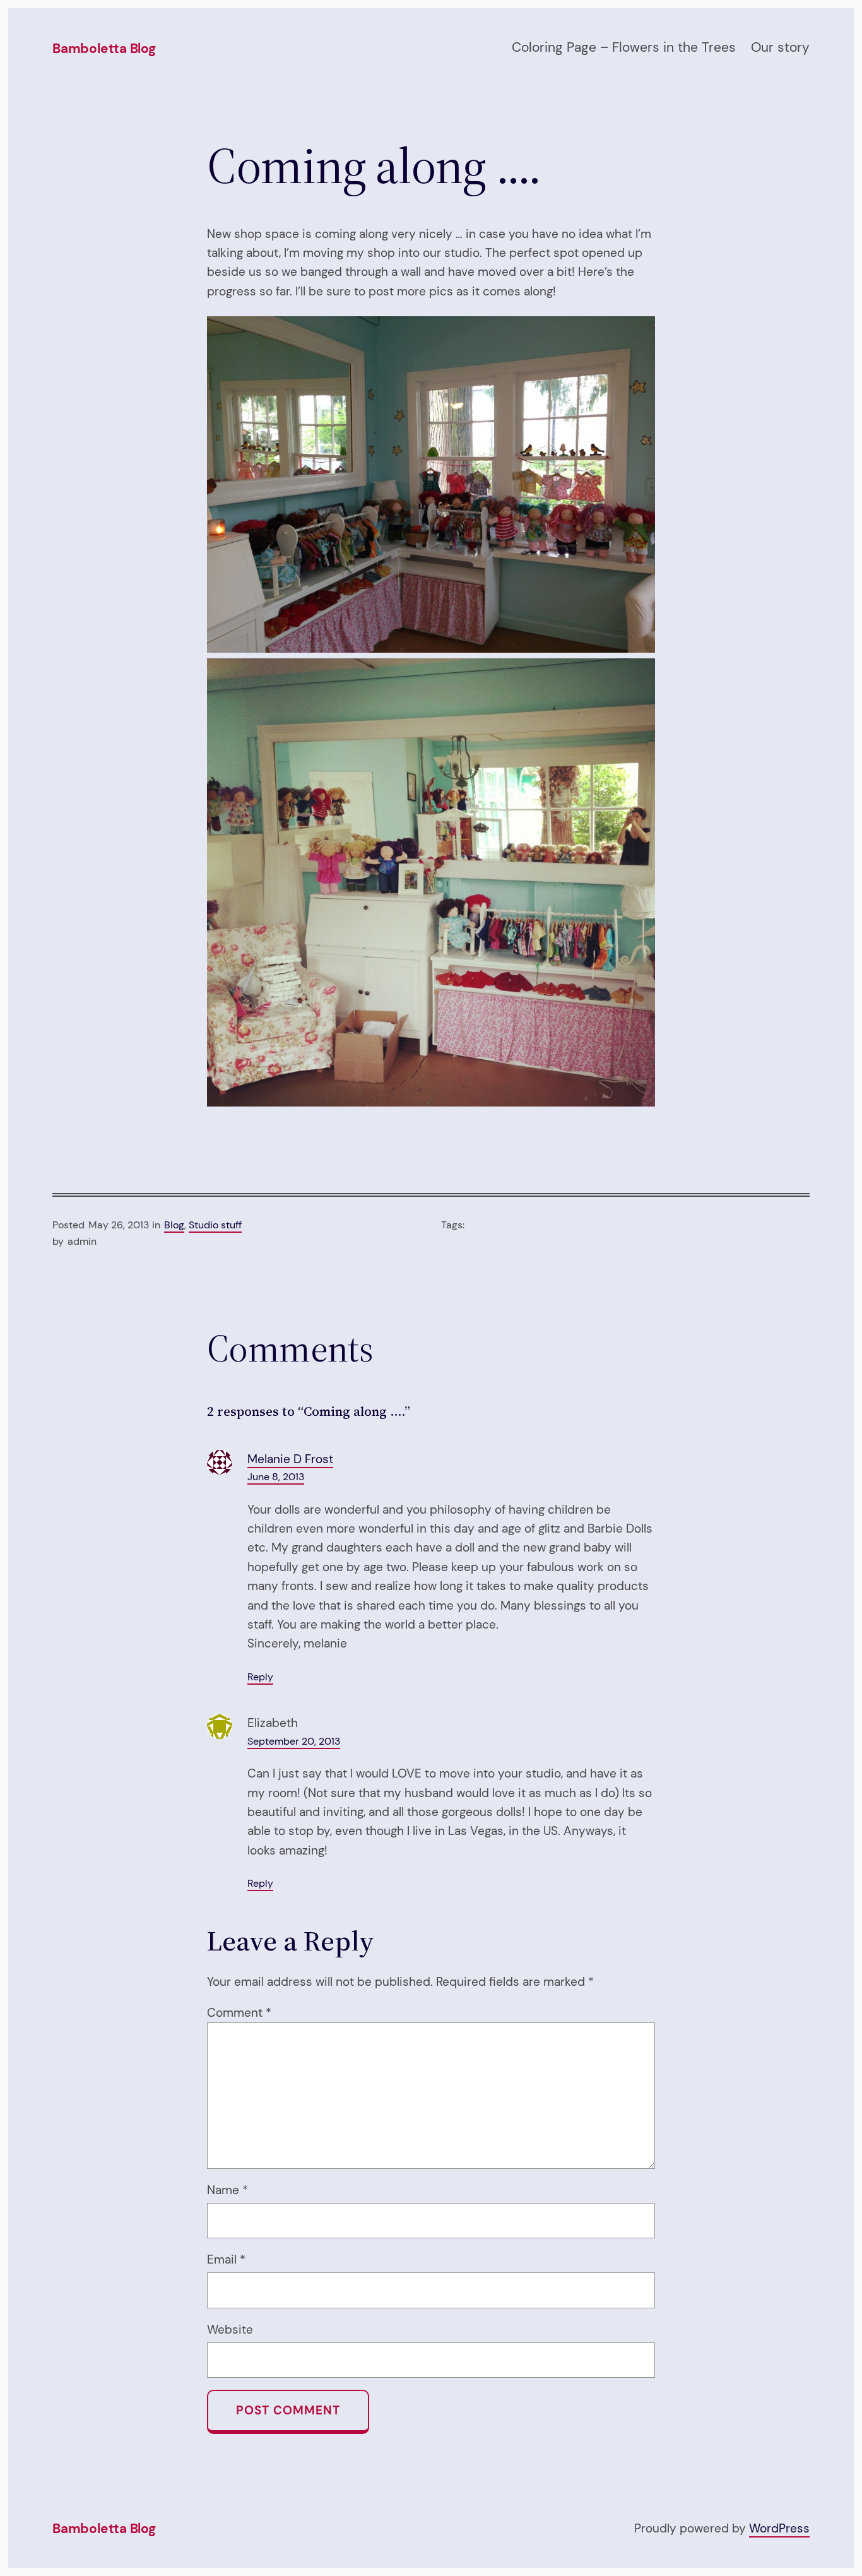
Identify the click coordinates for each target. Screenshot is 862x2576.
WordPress (779, 2528)
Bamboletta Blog (104, 49)
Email (226, 2259)
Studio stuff (215, 1225)
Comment (239, 2013)
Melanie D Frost (290, 1459)
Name (227, 2190)
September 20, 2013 (294, 1741)
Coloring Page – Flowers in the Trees (624, 47)
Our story (780, 47)
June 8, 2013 (276, 1477)
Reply (260, 1677)
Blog (174, 1225)
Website (230, 2330)
